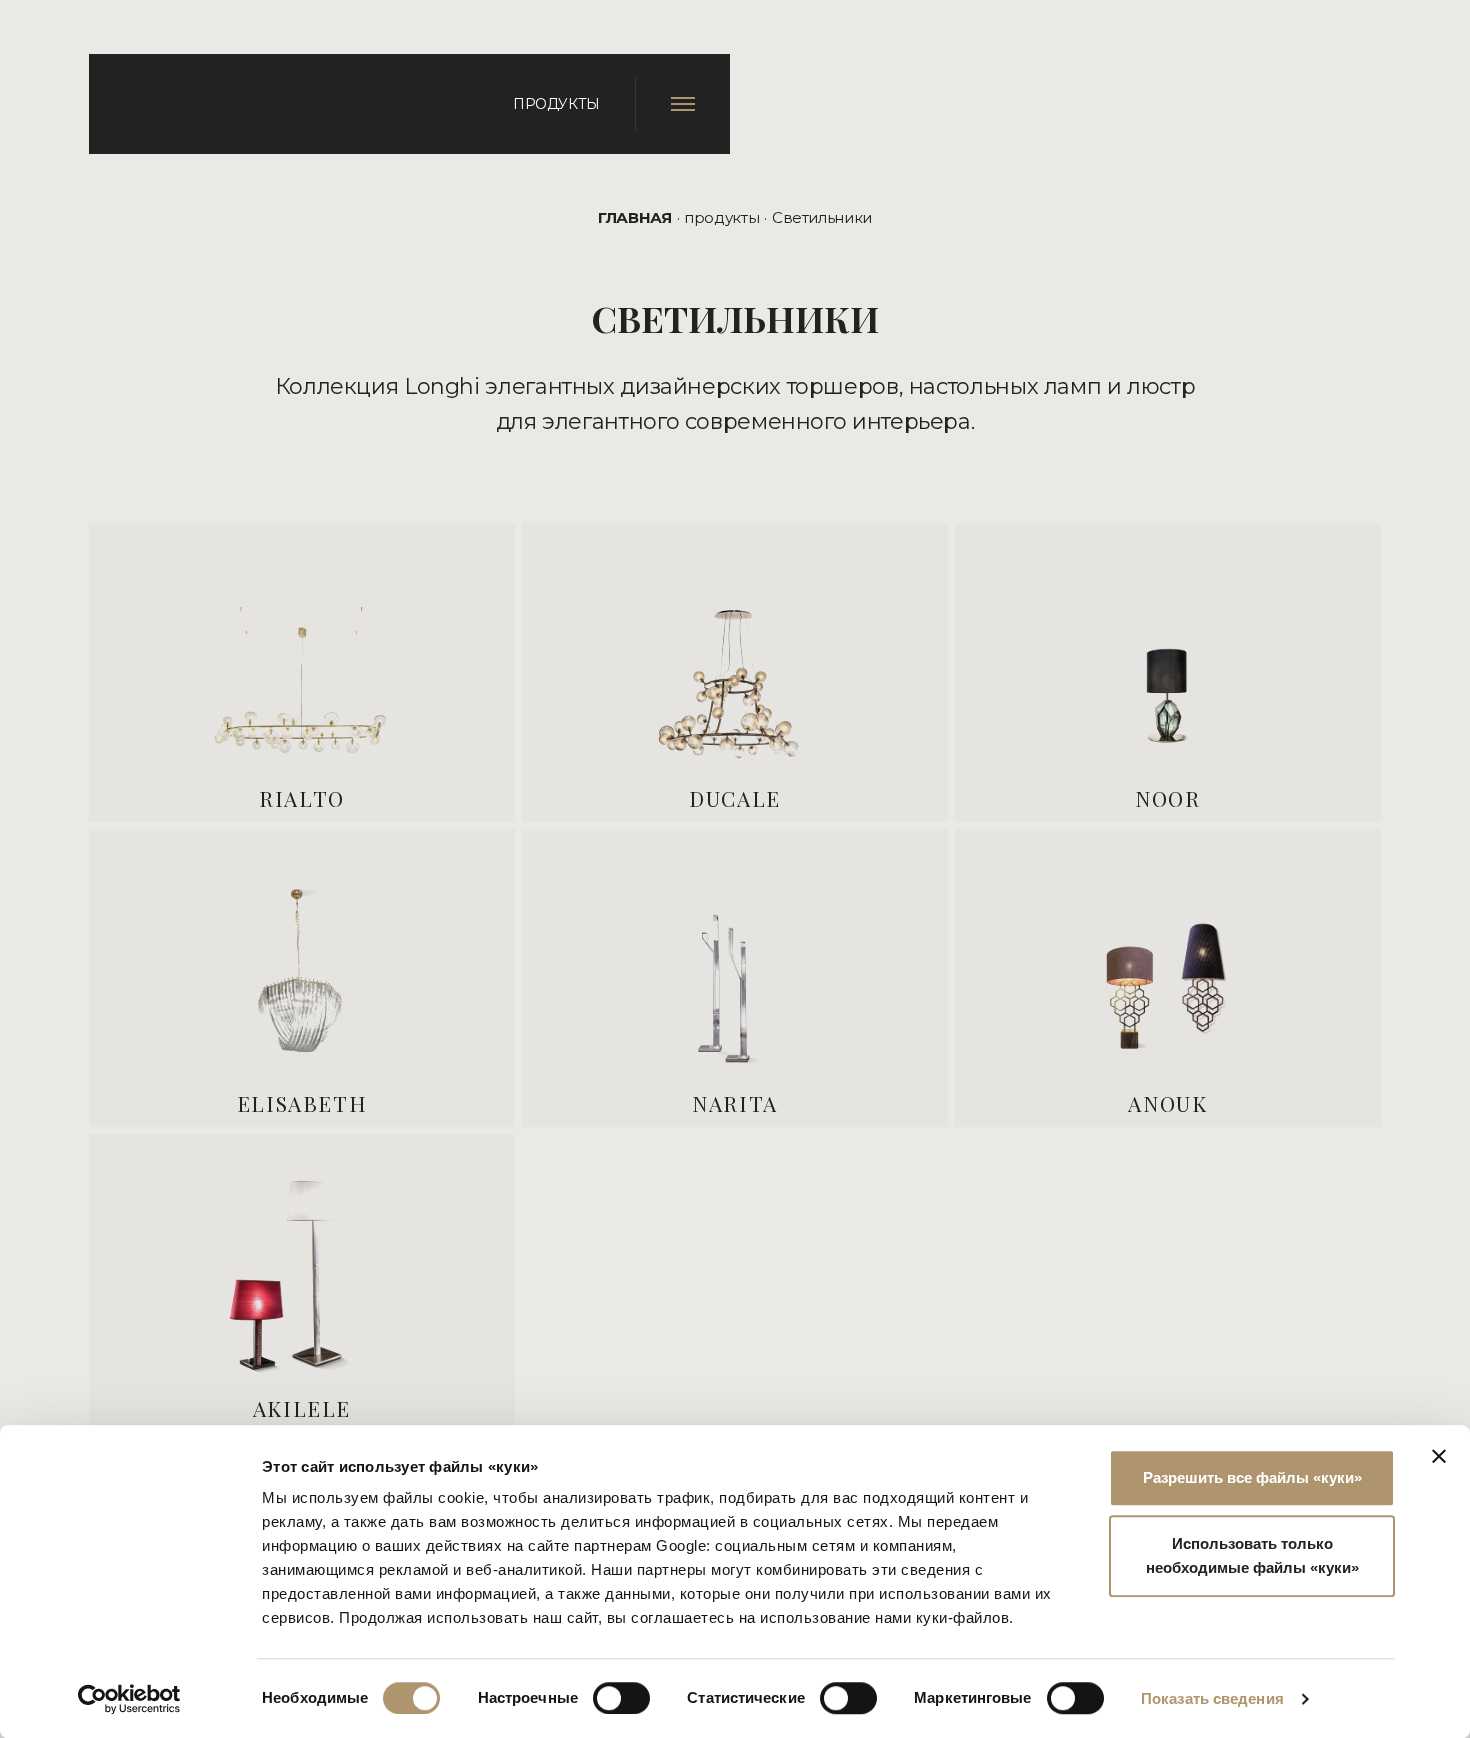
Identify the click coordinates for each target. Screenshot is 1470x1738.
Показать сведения (1212, 1698)
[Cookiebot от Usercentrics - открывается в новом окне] (129, 1699)
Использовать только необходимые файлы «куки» (1252, 1555)
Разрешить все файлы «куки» (1252, 1477)
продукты (721, 217)
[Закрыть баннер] (1439, 1456)
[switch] (621, 1698)
